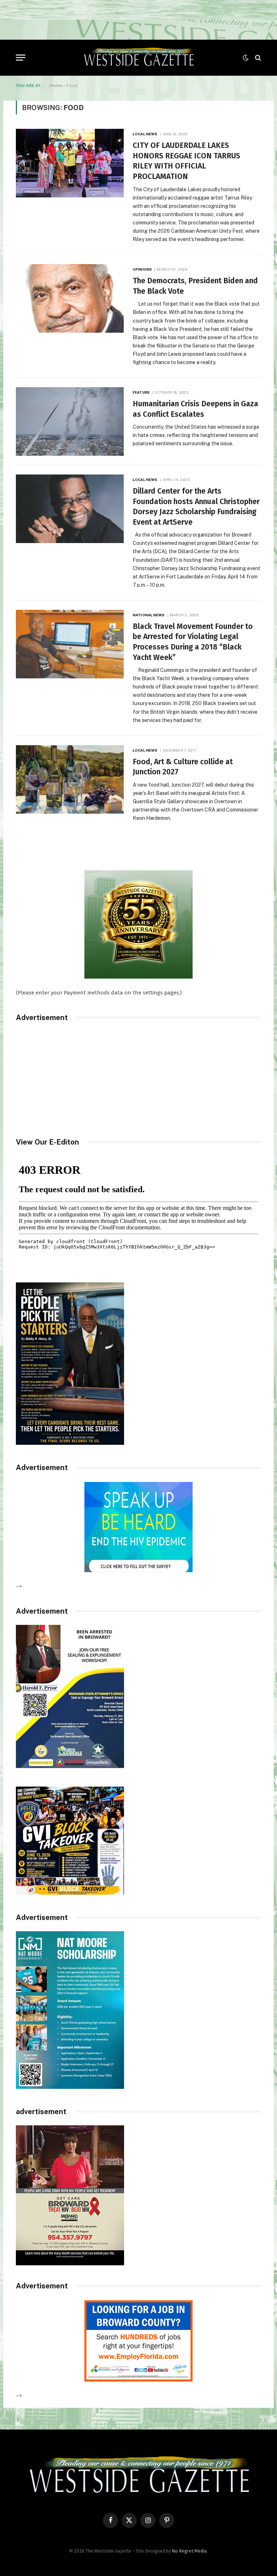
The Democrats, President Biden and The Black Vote (195, 286)
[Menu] (21, 58)
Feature (141, 392)
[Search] (257, 58)
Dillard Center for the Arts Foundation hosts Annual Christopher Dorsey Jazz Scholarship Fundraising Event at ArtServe (196, 507)
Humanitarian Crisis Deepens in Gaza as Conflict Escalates (195, 409)
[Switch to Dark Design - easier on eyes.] (246, 58)
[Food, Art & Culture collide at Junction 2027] (70, 779)
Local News (145, 134)
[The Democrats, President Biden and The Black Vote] (70, 298)
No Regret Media (189, 2551)
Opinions (142, 269)
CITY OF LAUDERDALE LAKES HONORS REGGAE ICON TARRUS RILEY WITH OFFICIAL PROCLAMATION (186, 161)
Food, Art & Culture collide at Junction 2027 (183, 767)
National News (149, 615)
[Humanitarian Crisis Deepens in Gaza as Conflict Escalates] (70, 421)
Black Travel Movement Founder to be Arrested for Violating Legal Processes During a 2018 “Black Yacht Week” (193, 642)
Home (56, 86)
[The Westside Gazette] (138, 58)
